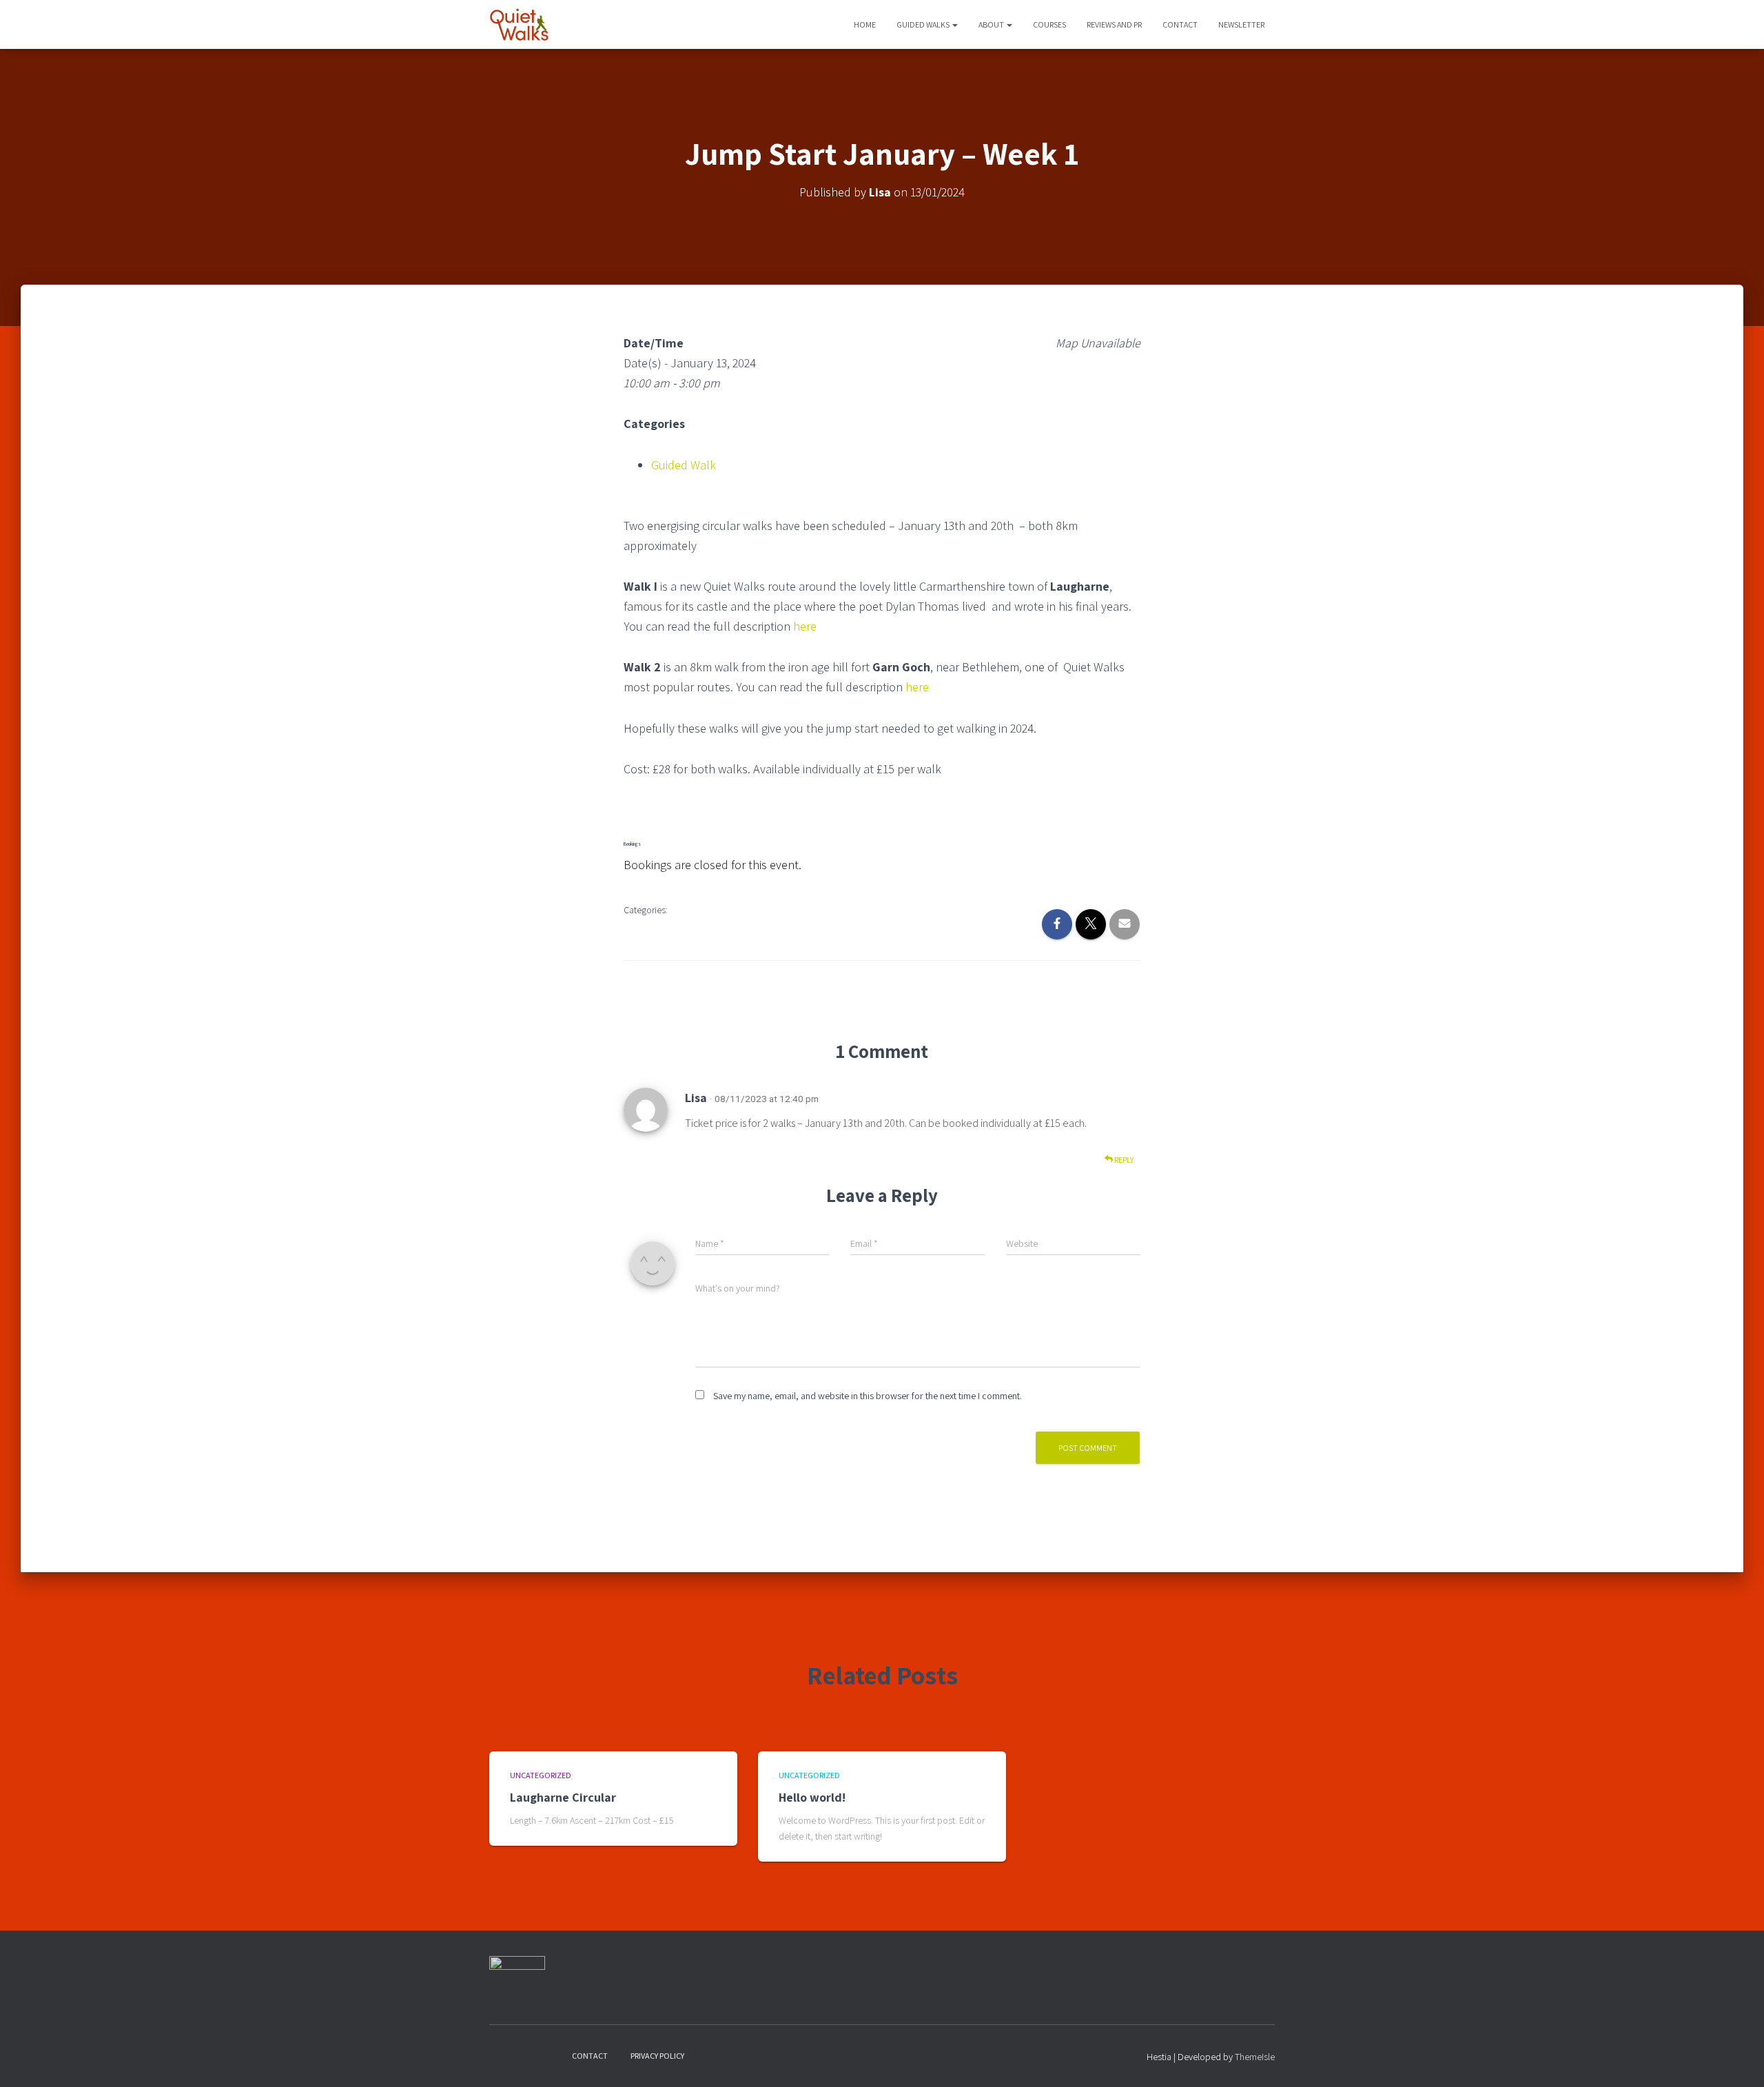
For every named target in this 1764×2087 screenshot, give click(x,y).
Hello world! (812, 1797)
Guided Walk (684, 465)
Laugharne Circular (563, 1797)
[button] (954, 24)
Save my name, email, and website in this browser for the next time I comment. (868, 1396)
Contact (1180, 24)
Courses (1049, 24)
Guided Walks (924, 24)
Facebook (500, 2055)
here (805, 626)
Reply (1123, 1160)
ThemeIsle (1255, 2057)
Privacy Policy (657, 2056)
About (992, 24)
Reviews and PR (1114, 24)
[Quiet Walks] (519, 25)
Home (865, 24)
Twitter (548, 2055)
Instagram (524, 2055)
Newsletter (1241, 24)
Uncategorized (541, 1775)
